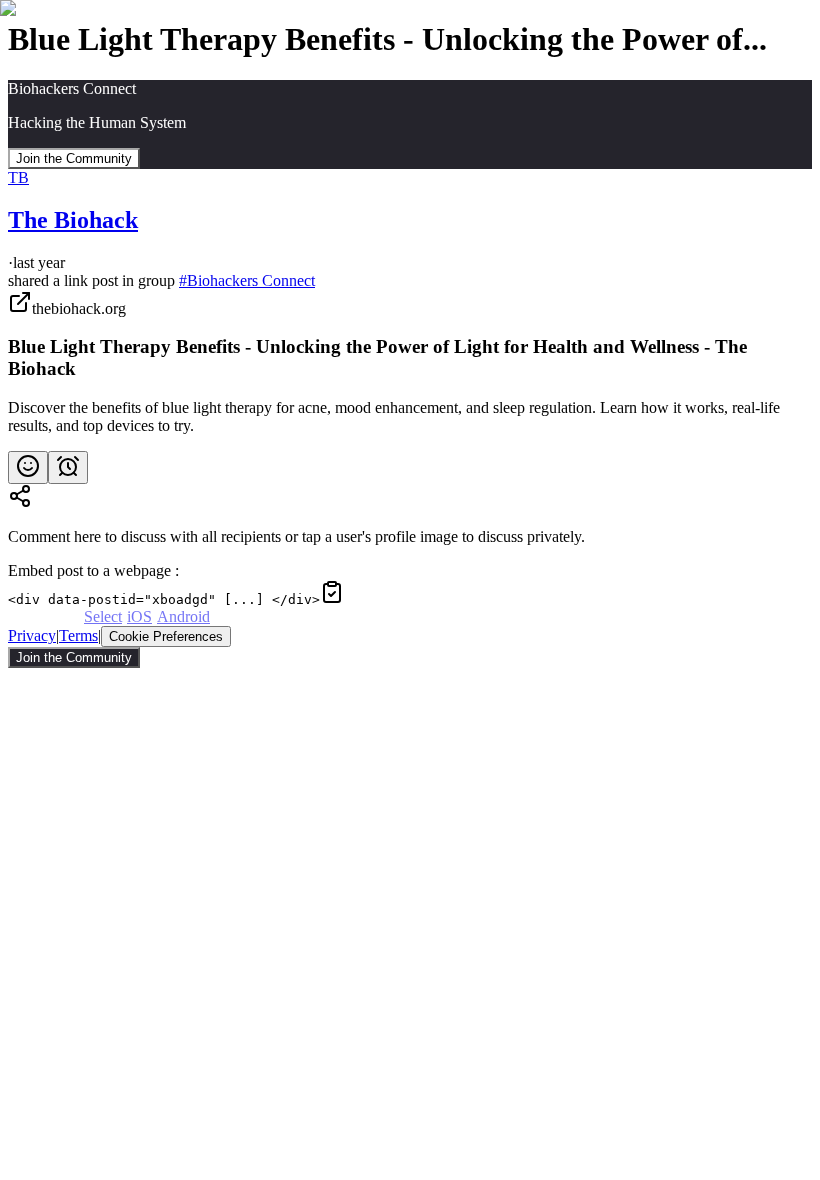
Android (183, 616)
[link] (410, 362)
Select (103, 616)
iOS (139, 616)
